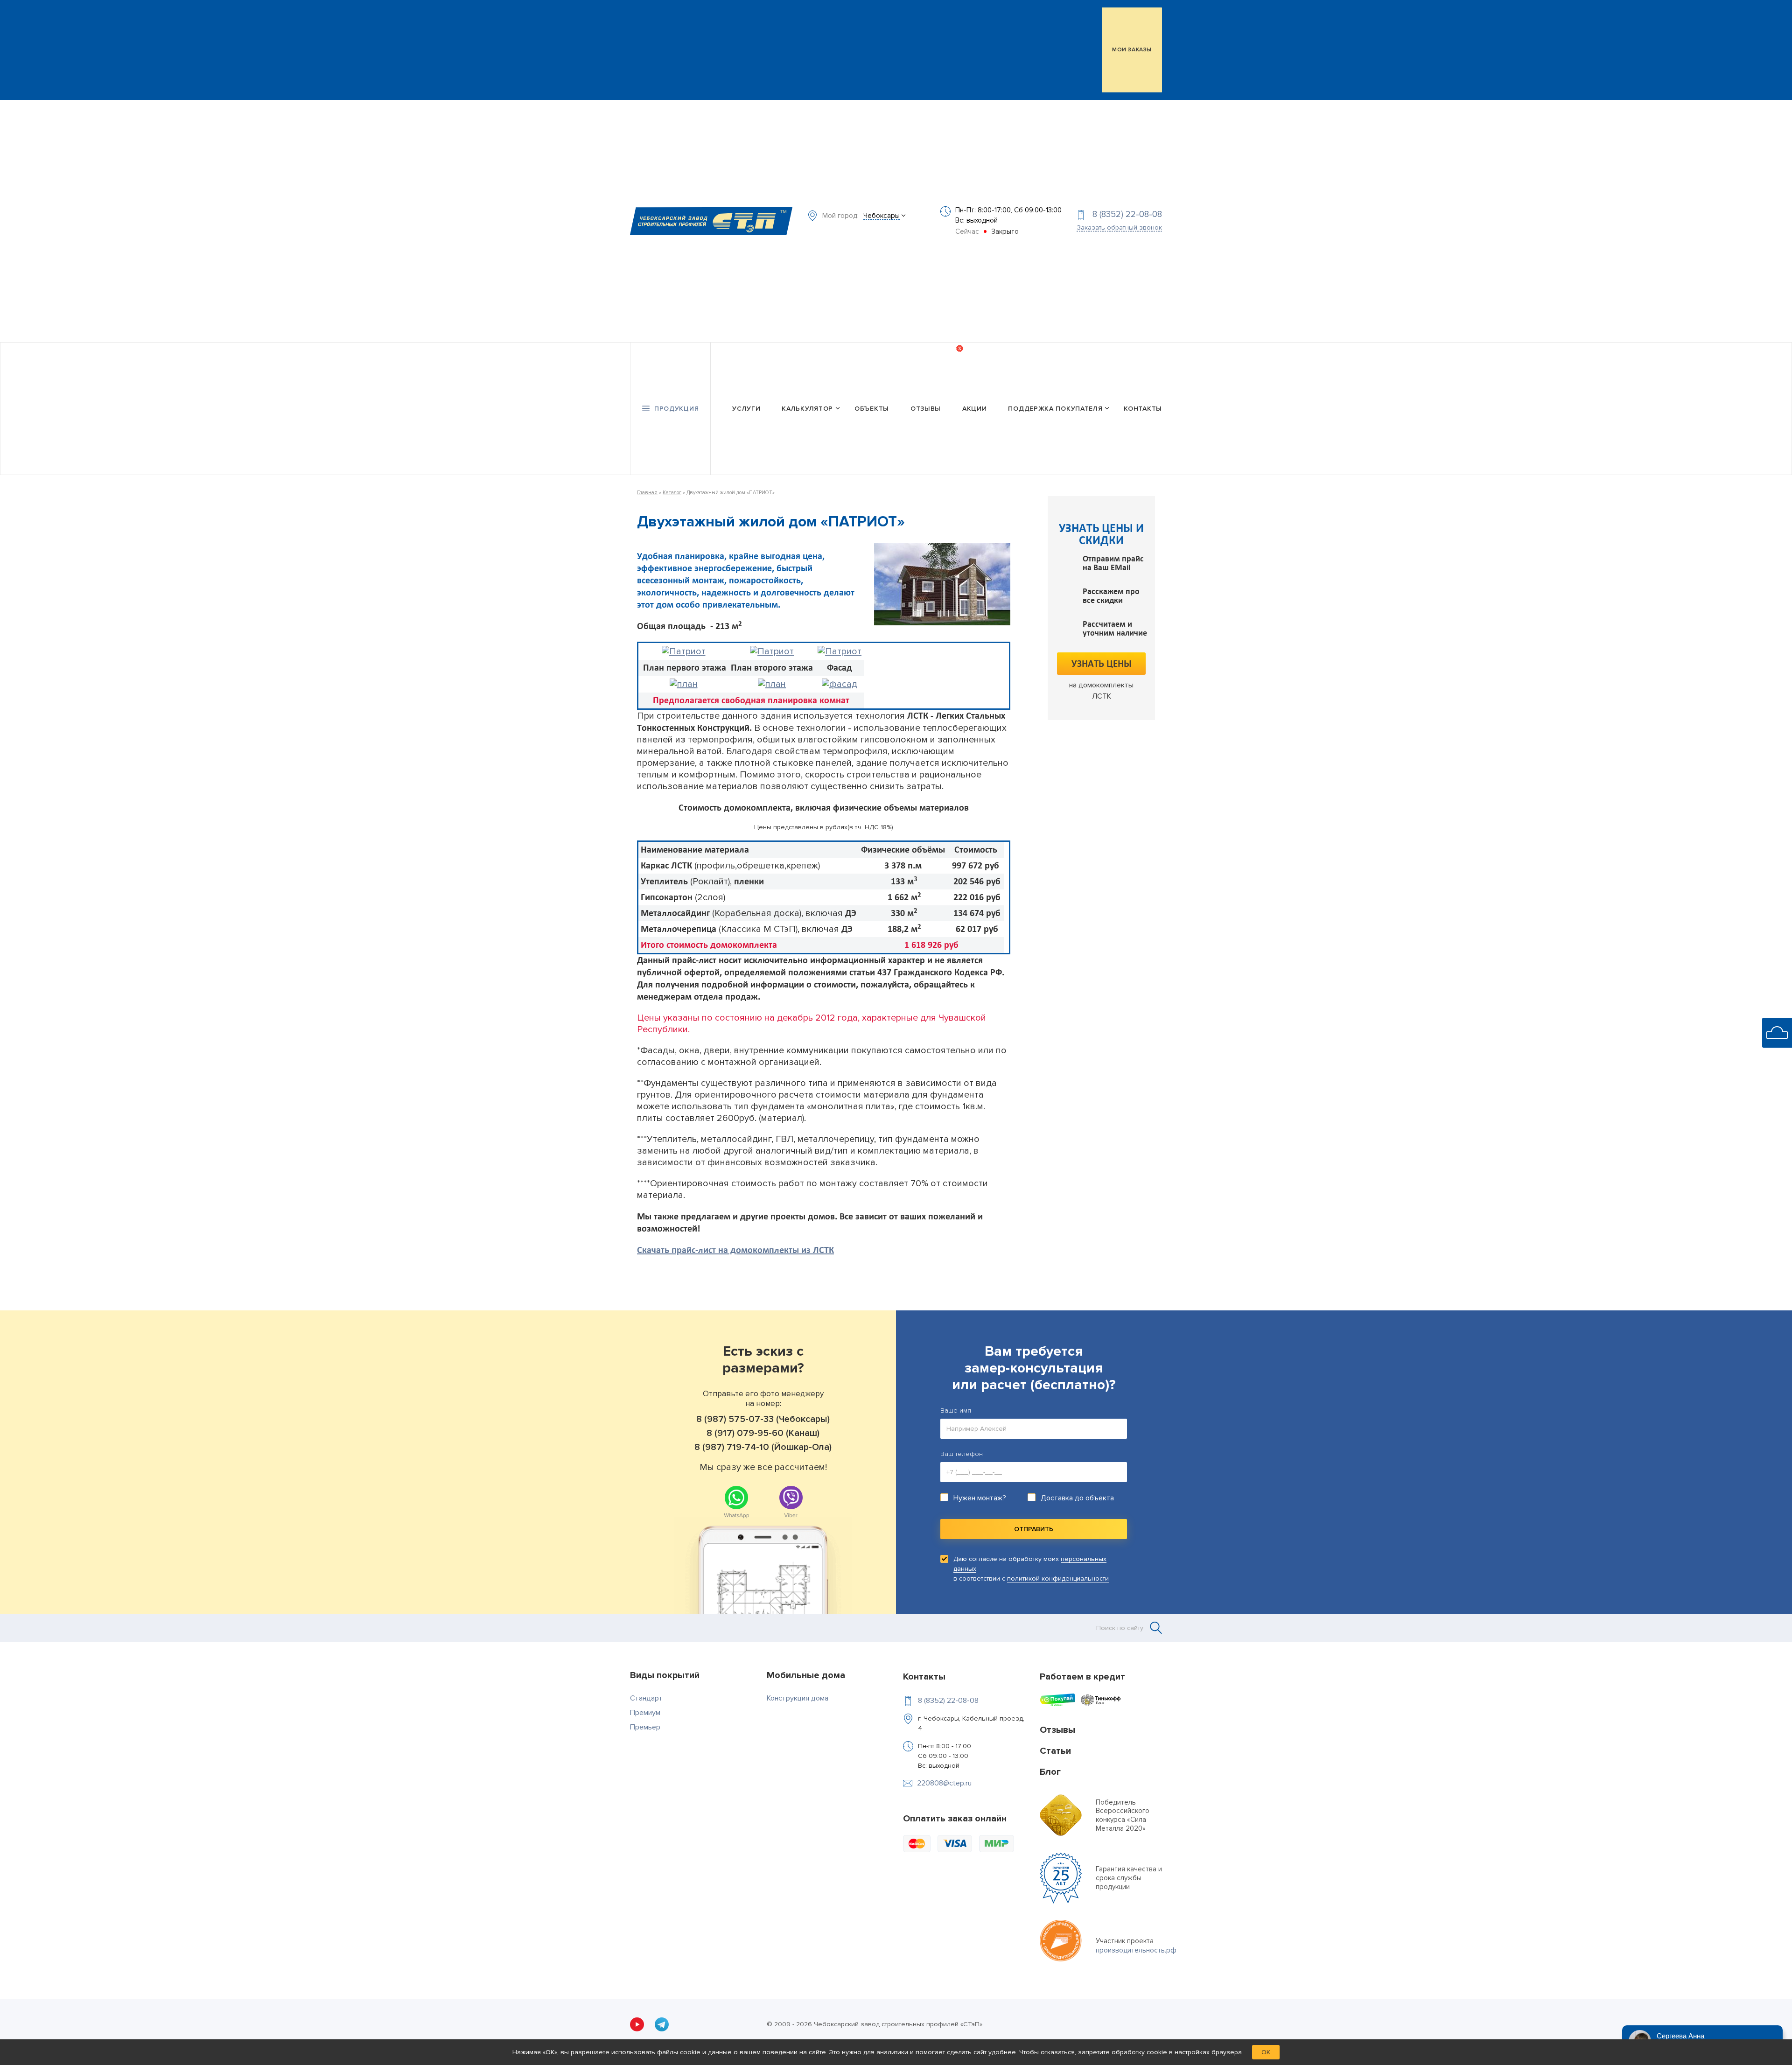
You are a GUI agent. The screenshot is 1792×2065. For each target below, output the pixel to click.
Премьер (645, 1727)
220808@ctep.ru (944, 1783)
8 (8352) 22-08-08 (1127, 214)
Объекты (872, 409)
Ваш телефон (962, 1454)
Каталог (672, 493)
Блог (1050, 1772)
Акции (975, 409)
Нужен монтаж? (980, 1498)
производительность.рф (1136, 1950)
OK (1266, 2052)
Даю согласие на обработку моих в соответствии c (1031, 1569)
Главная (647, 493)
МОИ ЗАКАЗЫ (1132, 50)
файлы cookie (679, 2052)
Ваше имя (956, 1410)
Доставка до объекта (1077, 1498)
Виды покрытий (665, 1675)
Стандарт (646, 1698)
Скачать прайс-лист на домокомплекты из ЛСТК (735, 1250)
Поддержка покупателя (1055, 409)
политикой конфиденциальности (1058, 1578)
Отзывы (926, 409)
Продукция (676, 409)
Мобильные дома (806, 1675)
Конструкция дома (798, 1698)
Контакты (1143, 409)
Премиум (645, 1713)
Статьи (1055, 1751)
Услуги (746, 409)
